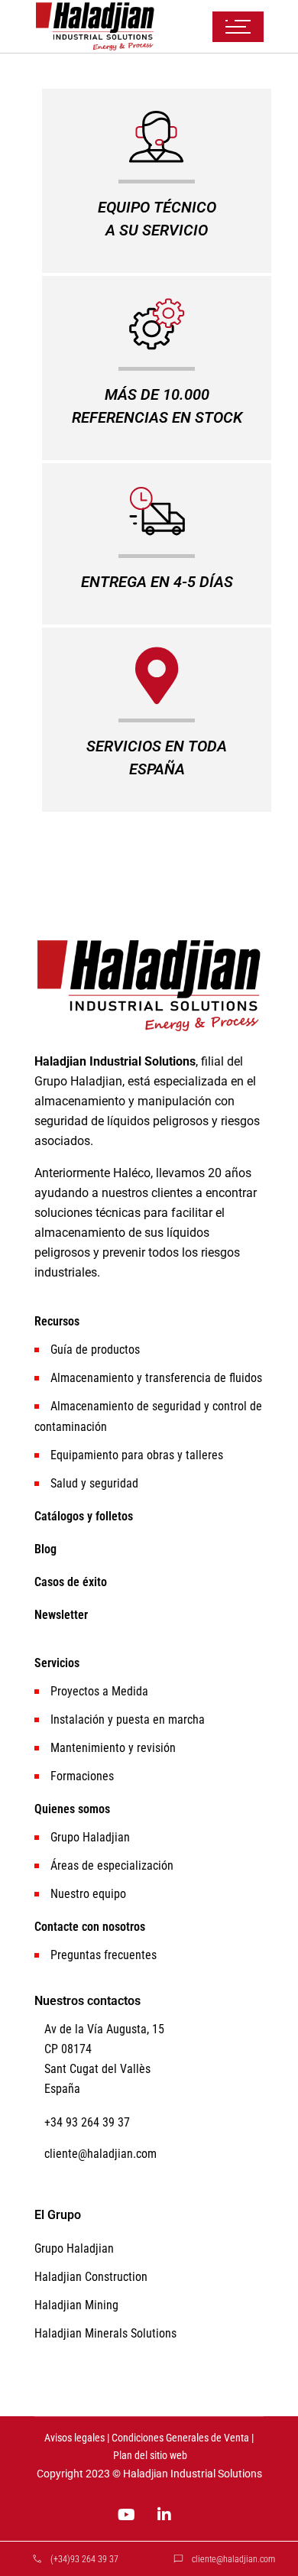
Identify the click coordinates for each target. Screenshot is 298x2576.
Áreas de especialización (112, 1865)
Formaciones (82, 1776)
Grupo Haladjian (90, 1837)
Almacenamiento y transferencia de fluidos (156, 1378)
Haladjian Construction (91, 2277)
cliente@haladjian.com (233, 2559)
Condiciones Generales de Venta (180, 2438)
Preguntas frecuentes (104, 1955)
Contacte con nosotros (90, 1927)
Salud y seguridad (94, 1483)
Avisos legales (74, 2438)
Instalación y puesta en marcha (128, 1719)
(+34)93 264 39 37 (84, 2559)
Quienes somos (72, 1809)
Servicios (57, 1663)
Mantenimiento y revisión (113, 1748)
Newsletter (61, 1615)
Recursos (57, 1321)
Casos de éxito (71, 1582)
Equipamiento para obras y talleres (137, 1455)
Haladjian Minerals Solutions (105, 2333)
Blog (45, 1549)
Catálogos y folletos (84, 1516)
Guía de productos (95, 1350)
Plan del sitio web (150, 2456)
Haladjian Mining (76, 2305)
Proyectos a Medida (99, 1691)
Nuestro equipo (88, 1894)
